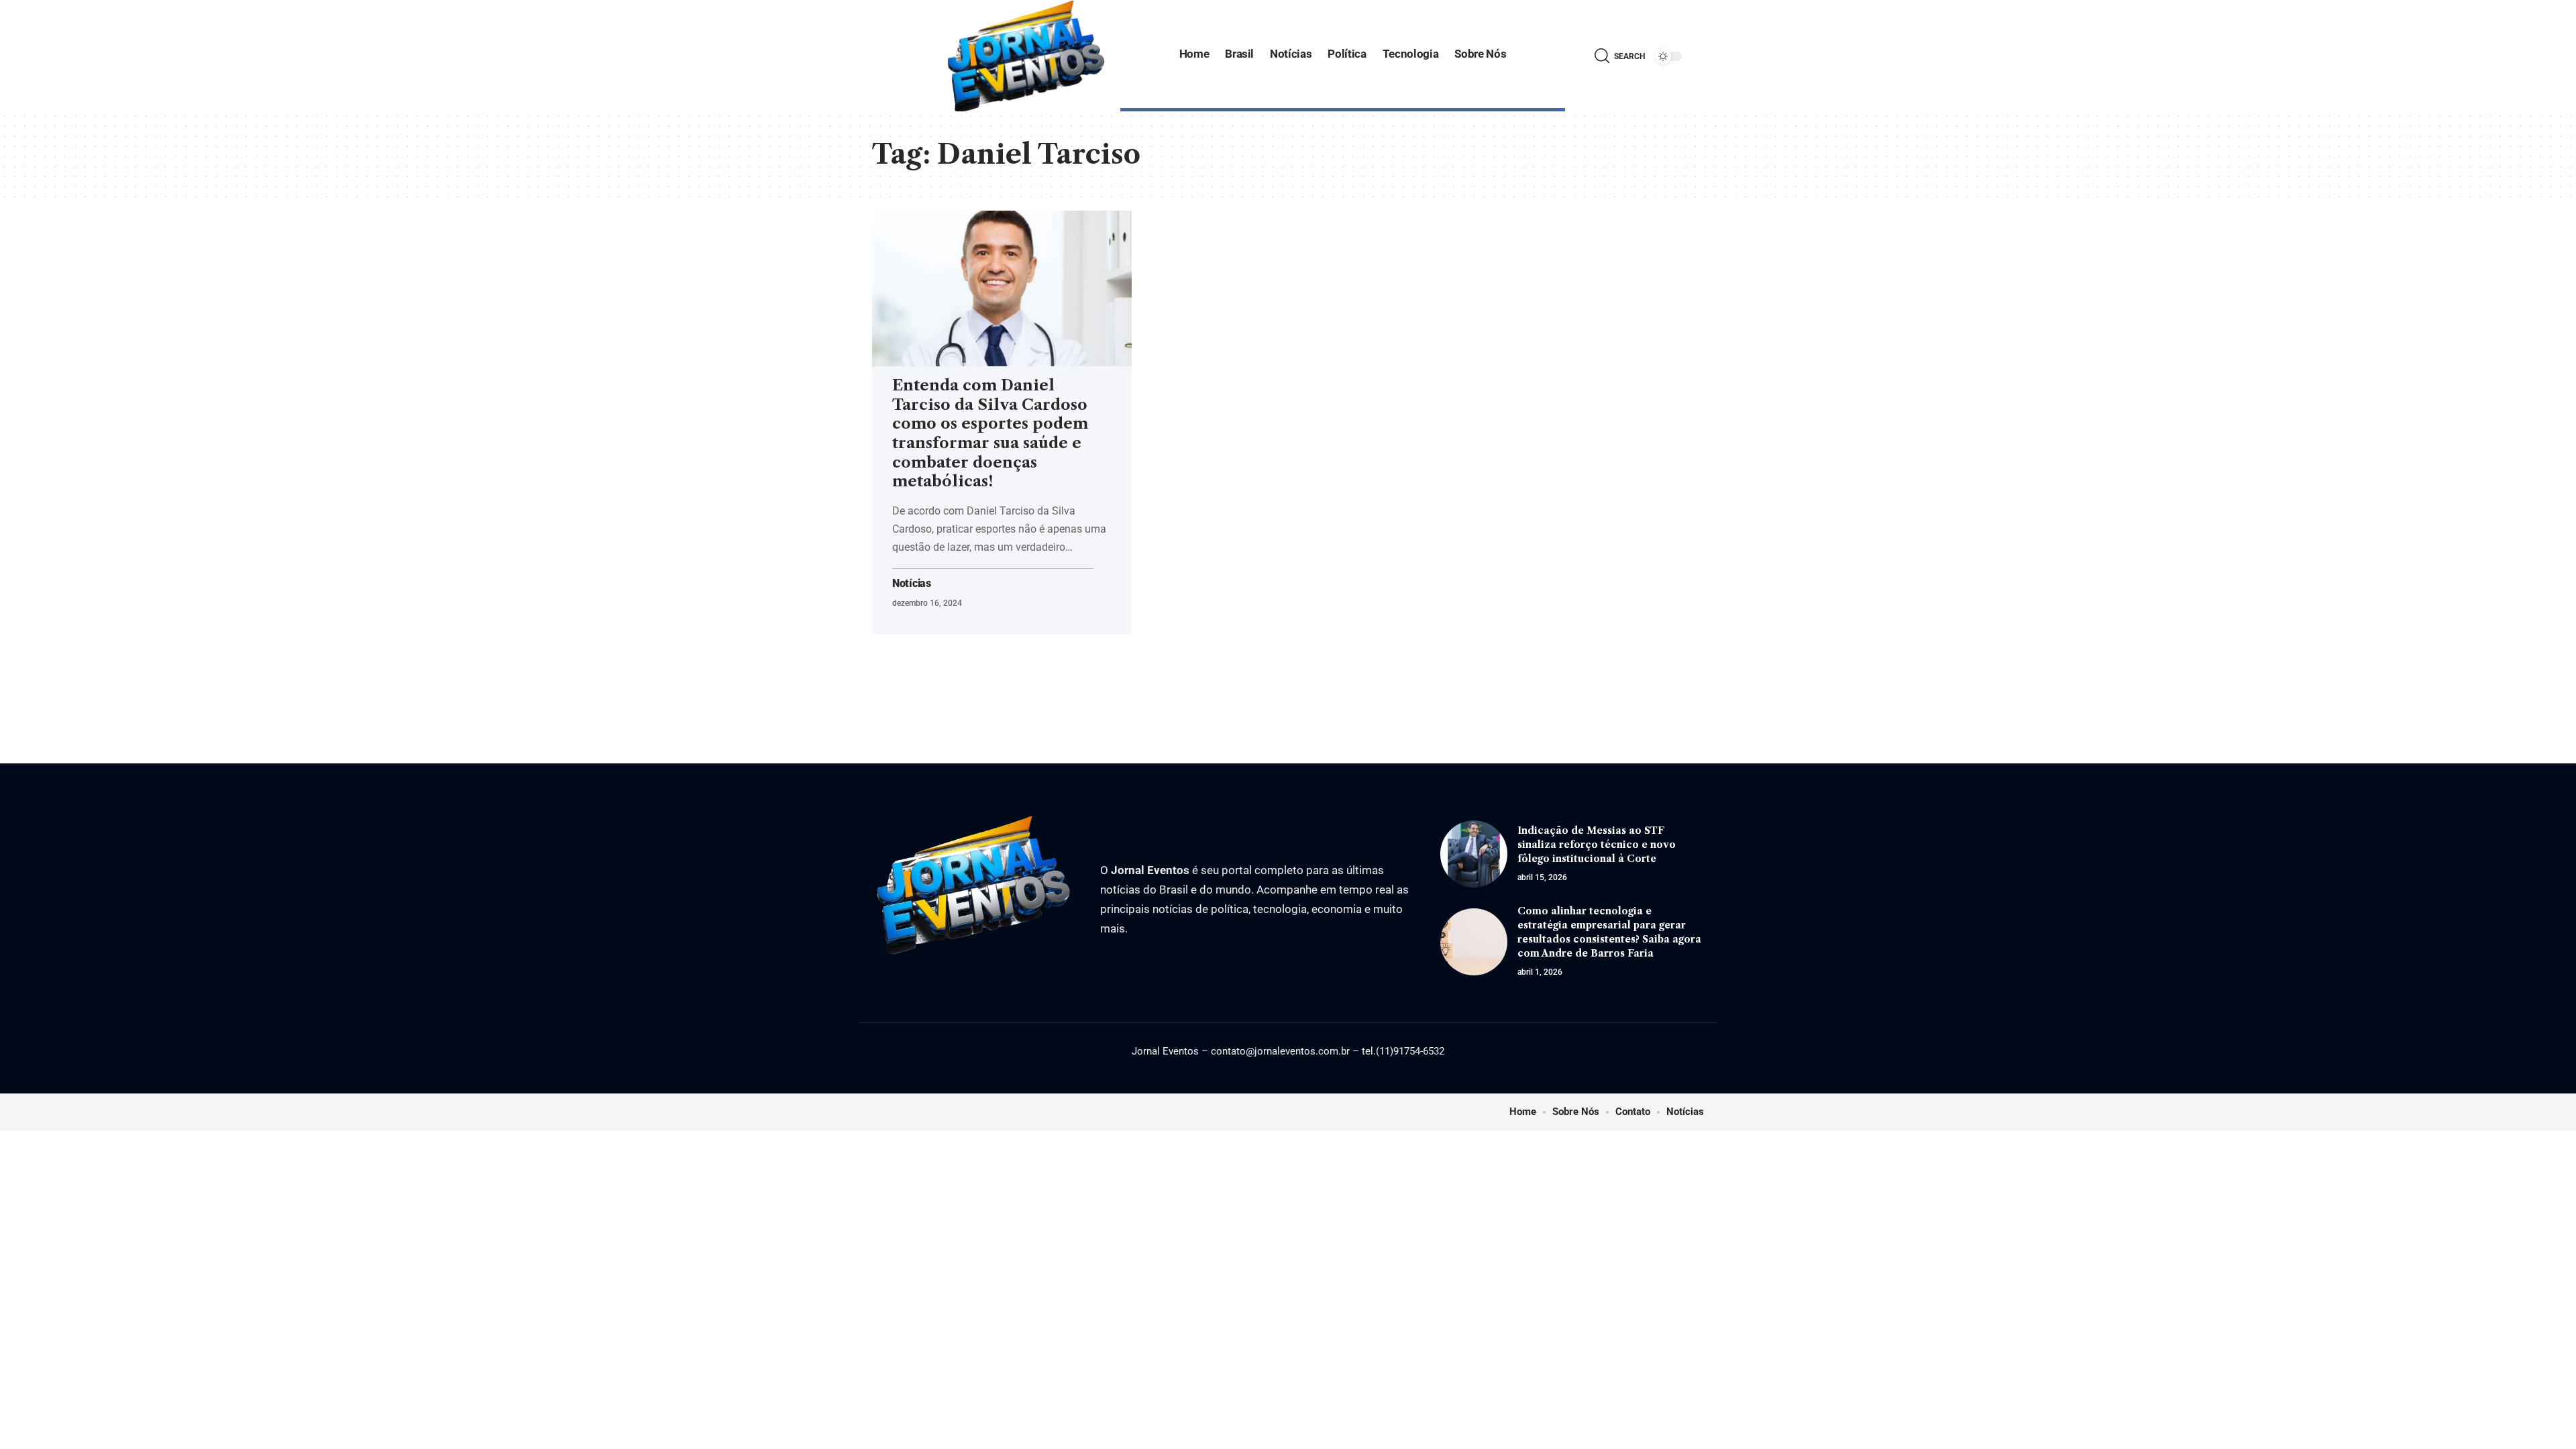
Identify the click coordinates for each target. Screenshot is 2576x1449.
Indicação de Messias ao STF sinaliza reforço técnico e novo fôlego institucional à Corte (1597, 845)
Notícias (912, 584)
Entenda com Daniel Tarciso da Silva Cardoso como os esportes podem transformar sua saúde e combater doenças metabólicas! (990, 433)
